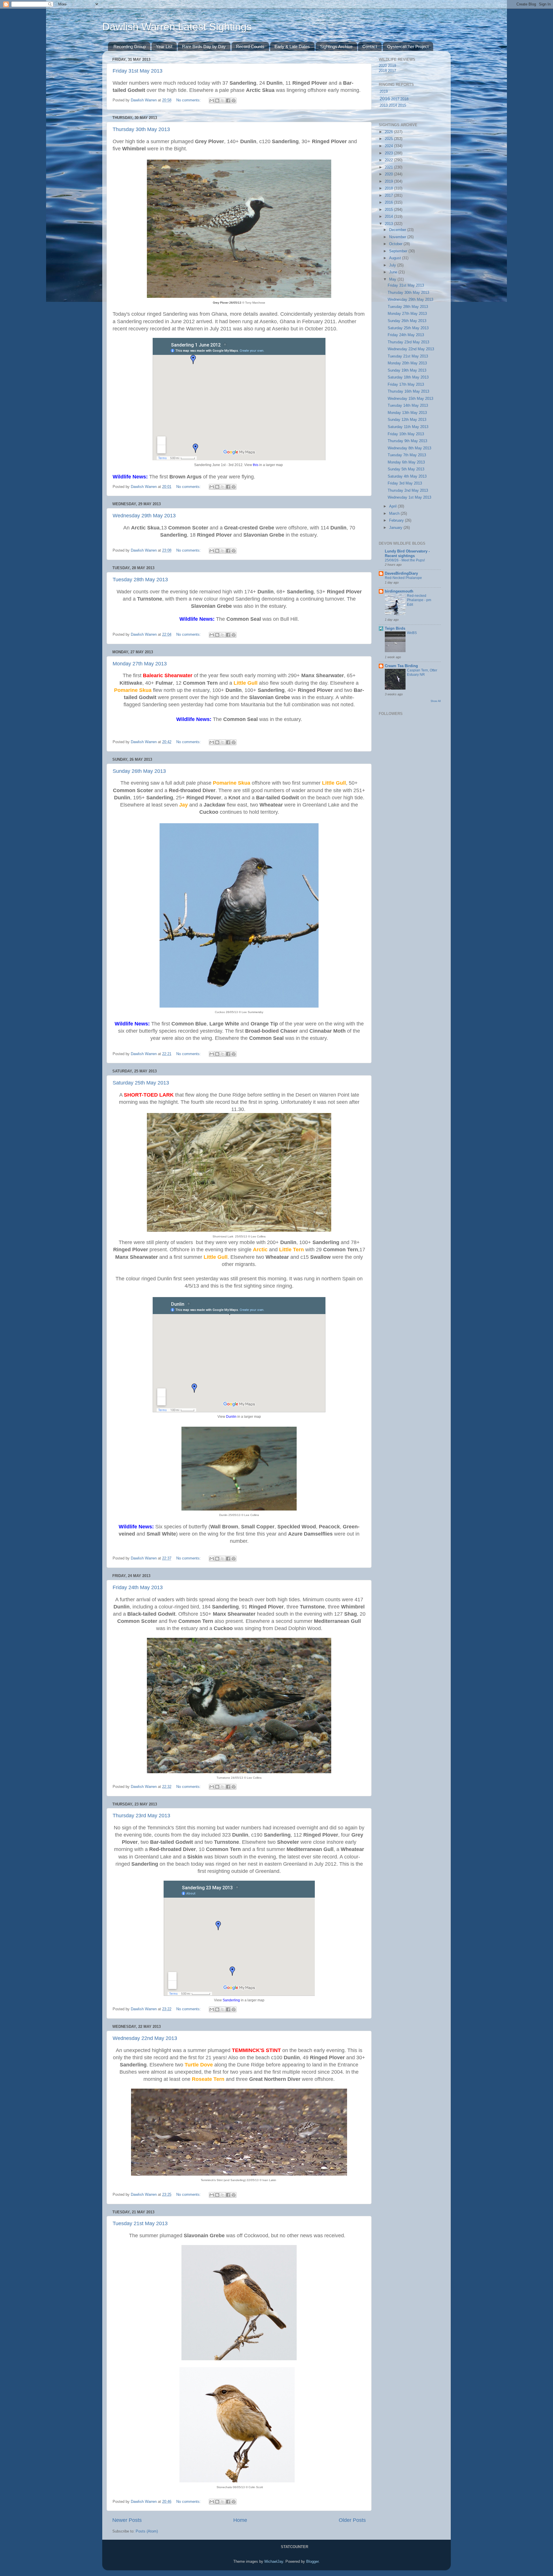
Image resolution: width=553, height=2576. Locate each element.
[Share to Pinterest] (234, 101)
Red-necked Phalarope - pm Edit (419, 600)
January (396, 528)
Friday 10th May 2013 (406, 434)
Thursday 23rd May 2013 (141, 1816)
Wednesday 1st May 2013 (409, 497)
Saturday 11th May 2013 (408, 427)
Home (240, 2520)
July (393, 265)
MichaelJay (274, 2562)
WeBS (412, 633)
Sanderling (231, 2000)
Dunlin (231, 1417)
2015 (402, 105)
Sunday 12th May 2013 (407, 420)
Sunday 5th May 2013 (406, 469)
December (398, 230)
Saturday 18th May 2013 (408, 377)
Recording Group (130, 47)
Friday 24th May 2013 (138, 1587)
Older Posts (352, 2520)
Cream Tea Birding (401, 666)
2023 (389, 153)
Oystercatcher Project (408, 47)
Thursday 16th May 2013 (408, 391)
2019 (392, 66)
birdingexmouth (399, 591)
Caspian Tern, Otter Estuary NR (422, 673)
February (397, 521)
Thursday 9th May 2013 (407, 441)
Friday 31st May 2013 (138, 71)
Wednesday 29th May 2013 (144, 516)
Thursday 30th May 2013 (141, 129)
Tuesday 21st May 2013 (140, 2223)
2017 (392, 71)
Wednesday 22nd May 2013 (145, 2038)
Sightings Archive (336, 47)
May (393, 279)
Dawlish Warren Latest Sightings (177, 27)
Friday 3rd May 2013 (405, 483)
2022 (389, 160)
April (393, 506)
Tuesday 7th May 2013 (407, 455)
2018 (383, 71)
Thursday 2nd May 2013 (408, 491)
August (396, 258)
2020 (383, 66)
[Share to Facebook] (228, 101)
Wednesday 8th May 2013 (409, 448)
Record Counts (250, 47)
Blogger (312, 2562)
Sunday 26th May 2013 (139, 771)
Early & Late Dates (292, 47)
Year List (164, 47)
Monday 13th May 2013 (407, 413)
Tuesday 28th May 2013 (140, 580)
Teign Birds (395, 629)
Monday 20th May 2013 (407, 363)
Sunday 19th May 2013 (407, 370)
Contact (370, 47)
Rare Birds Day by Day (204, 47)
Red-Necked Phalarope (403, 578)
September (399, 251)
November (398, 237)
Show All (436, 701)
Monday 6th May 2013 (406, 462)
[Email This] (212, 101)
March (395, 514)
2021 (389, 167)
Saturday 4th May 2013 (407, 476)
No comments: (189, 100)
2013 (384, 105)
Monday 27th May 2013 (140, 664)
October (396, 244)
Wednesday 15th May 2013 (410, 399)
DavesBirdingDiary (401, 574)
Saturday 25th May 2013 (141, 1083)
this (256, 465)
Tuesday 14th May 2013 (408, 406)
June (394, 272)
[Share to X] (223, 101)
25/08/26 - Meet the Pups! (405, 560)
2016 (385, 99)
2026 (389, 132)
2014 (393, 105)
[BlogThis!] (217, 101)
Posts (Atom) (147, 2531)
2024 (389, 146)
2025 (389, 139)
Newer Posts (127, 2520)
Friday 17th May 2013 (406, 385)
